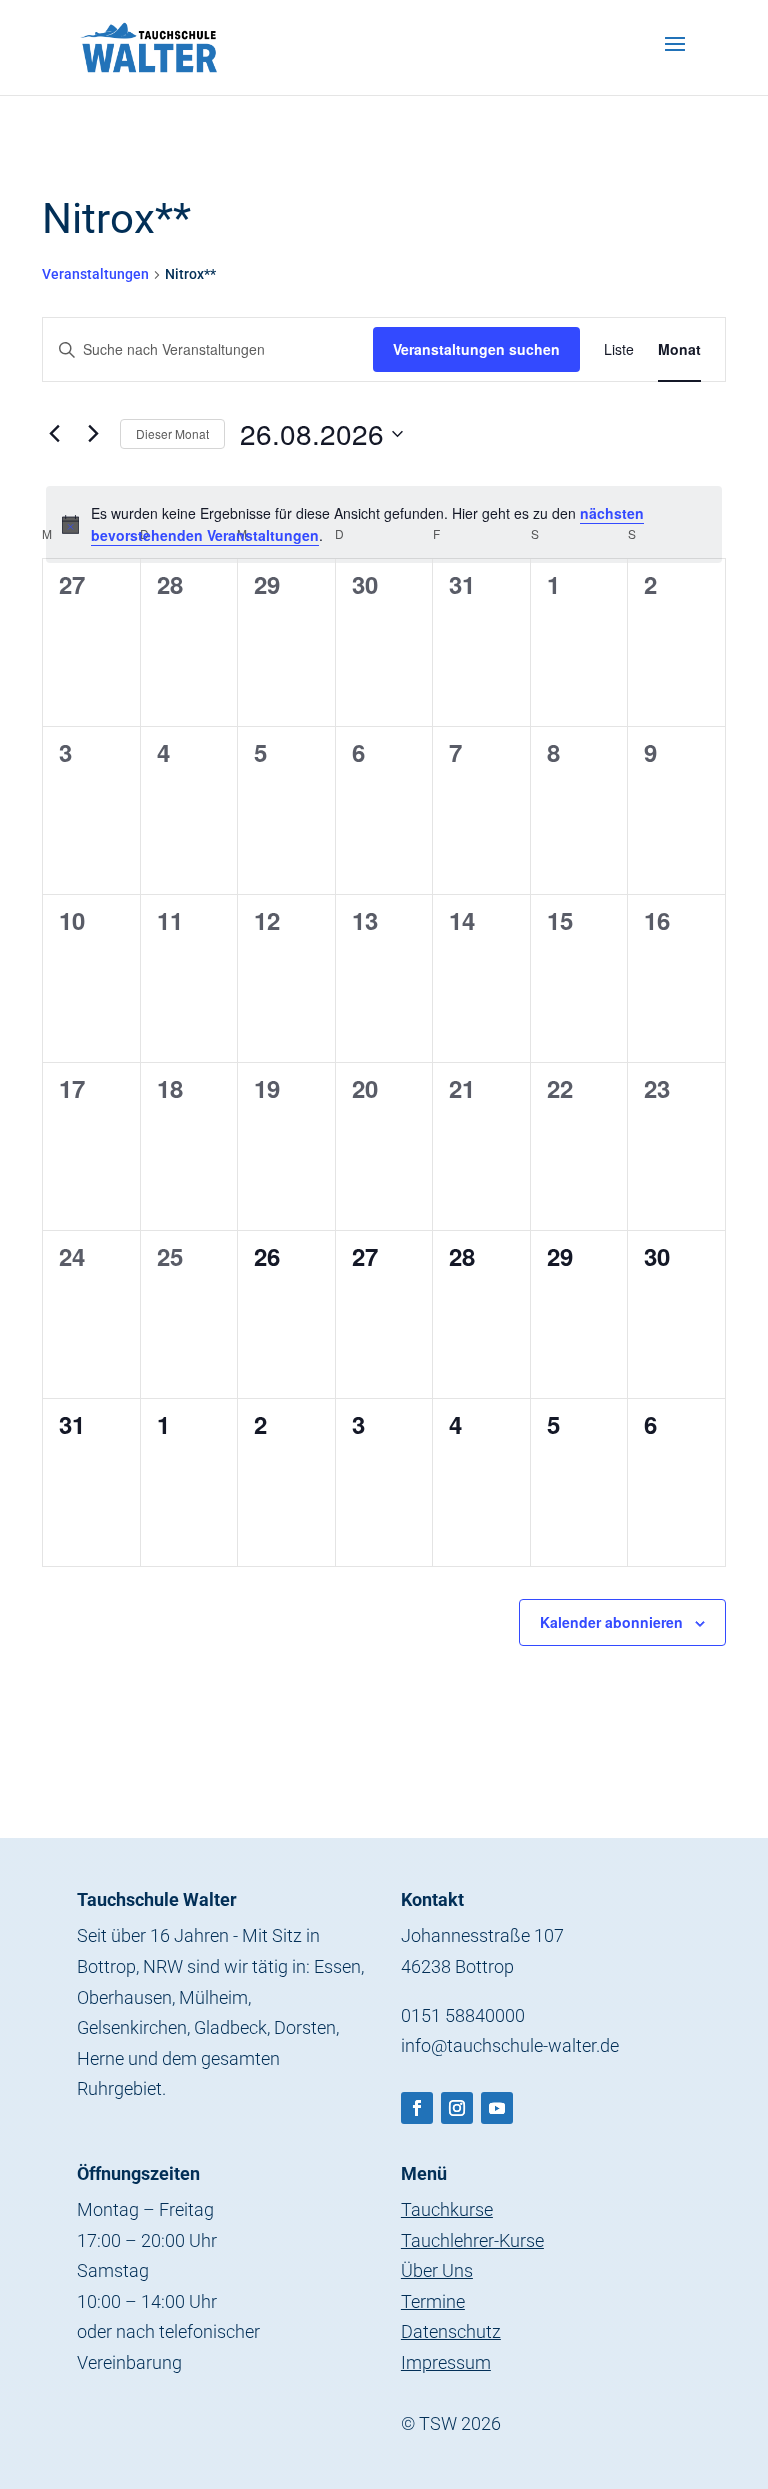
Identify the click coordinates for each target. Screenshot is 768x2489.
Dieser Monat (172, 433)
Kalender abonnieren (611, 1622)
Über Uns (437, 2270)
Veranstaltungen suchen (476, 349)
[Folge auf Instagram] (457, 2108)
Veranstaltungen (95, 274)
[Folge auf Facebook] (417, 2108)
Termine (433, 2301)
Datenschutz (451, 2331)
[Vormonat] (54, 434)
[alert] (384, 524)
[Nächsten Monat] (93, 434)
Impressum (446, 2362)
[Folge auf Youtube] (497, 2108)
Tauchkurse (447, 2209)
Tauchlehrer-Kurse (472, 2240)
